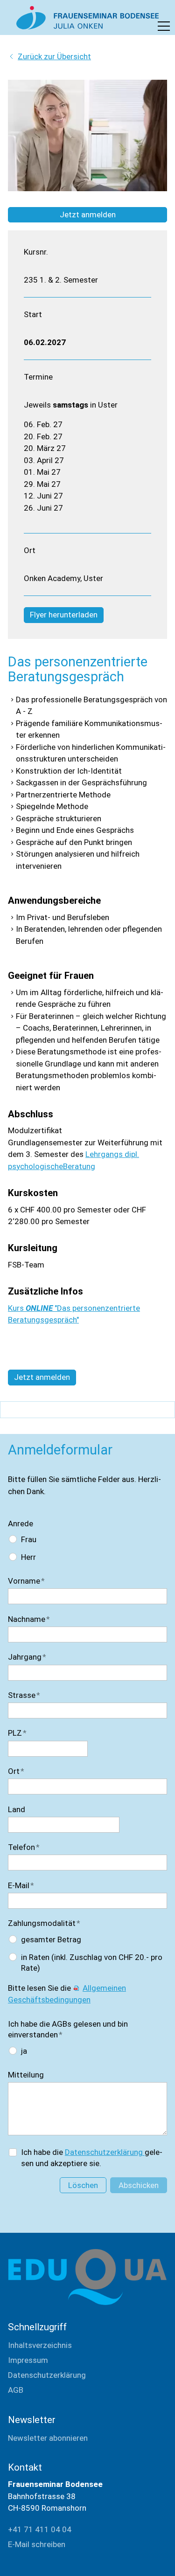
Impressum (28, 2360)
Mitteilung (26, 2075)
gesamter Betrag (51, 1939)
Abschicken (139, 2185)
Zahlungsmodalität (44, 1923)
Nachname (29, 1619)
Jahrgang (27, 1657)
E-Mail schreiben (37, 2544)
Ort (16, 1771)
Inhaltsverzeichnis (40, 2345)
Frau (29, 1539)
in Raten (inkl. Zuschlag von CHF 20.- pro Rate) (92, 1963)
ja (24, 2051)
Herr (28, 1557)
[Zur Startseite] (87, 18)
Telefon (24, 1847)
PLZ (17, 1733)
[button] (164, 26)
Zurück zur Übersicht (54, 56)
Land (17, 1809)
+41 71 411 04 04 (40, 2529)
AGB (16, 2390)
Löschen (83, 2185)
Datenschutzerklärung (105, 2152)
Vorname (26, 1581)
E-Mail (21, 1885)
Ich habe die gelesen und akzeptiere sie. (92, 2158)
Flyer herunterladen (64, 615)
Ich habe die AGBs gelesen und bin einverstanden (68, 2029)
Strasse (24, 1695)
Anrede (21, 1523)
